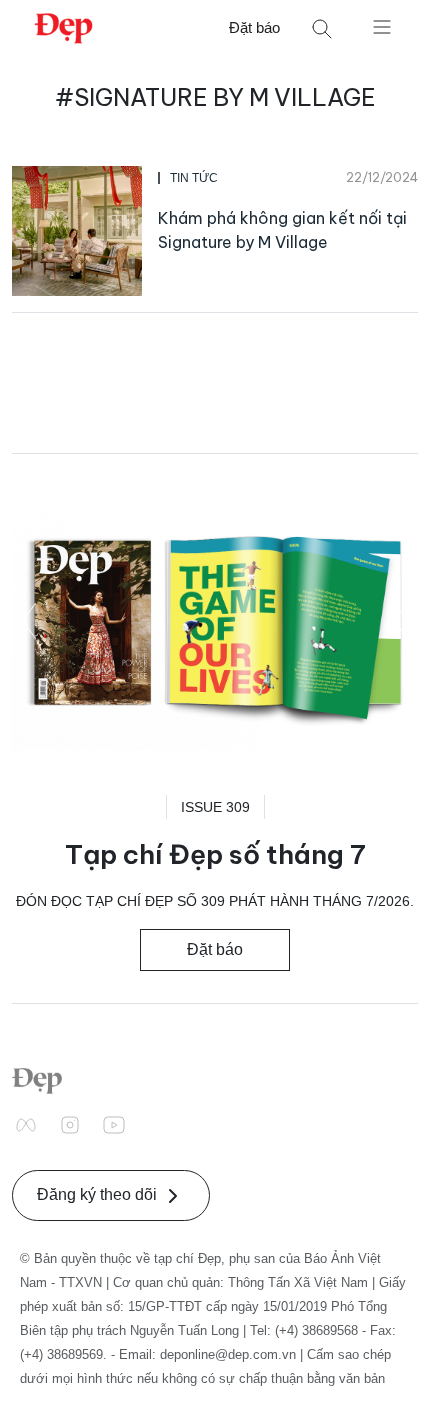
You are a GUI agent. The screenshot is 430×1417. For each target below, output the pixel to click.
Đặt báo (254, 27)
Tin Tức (194, 178)
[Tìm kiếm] (322, 28)
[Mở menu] (382, 26)
